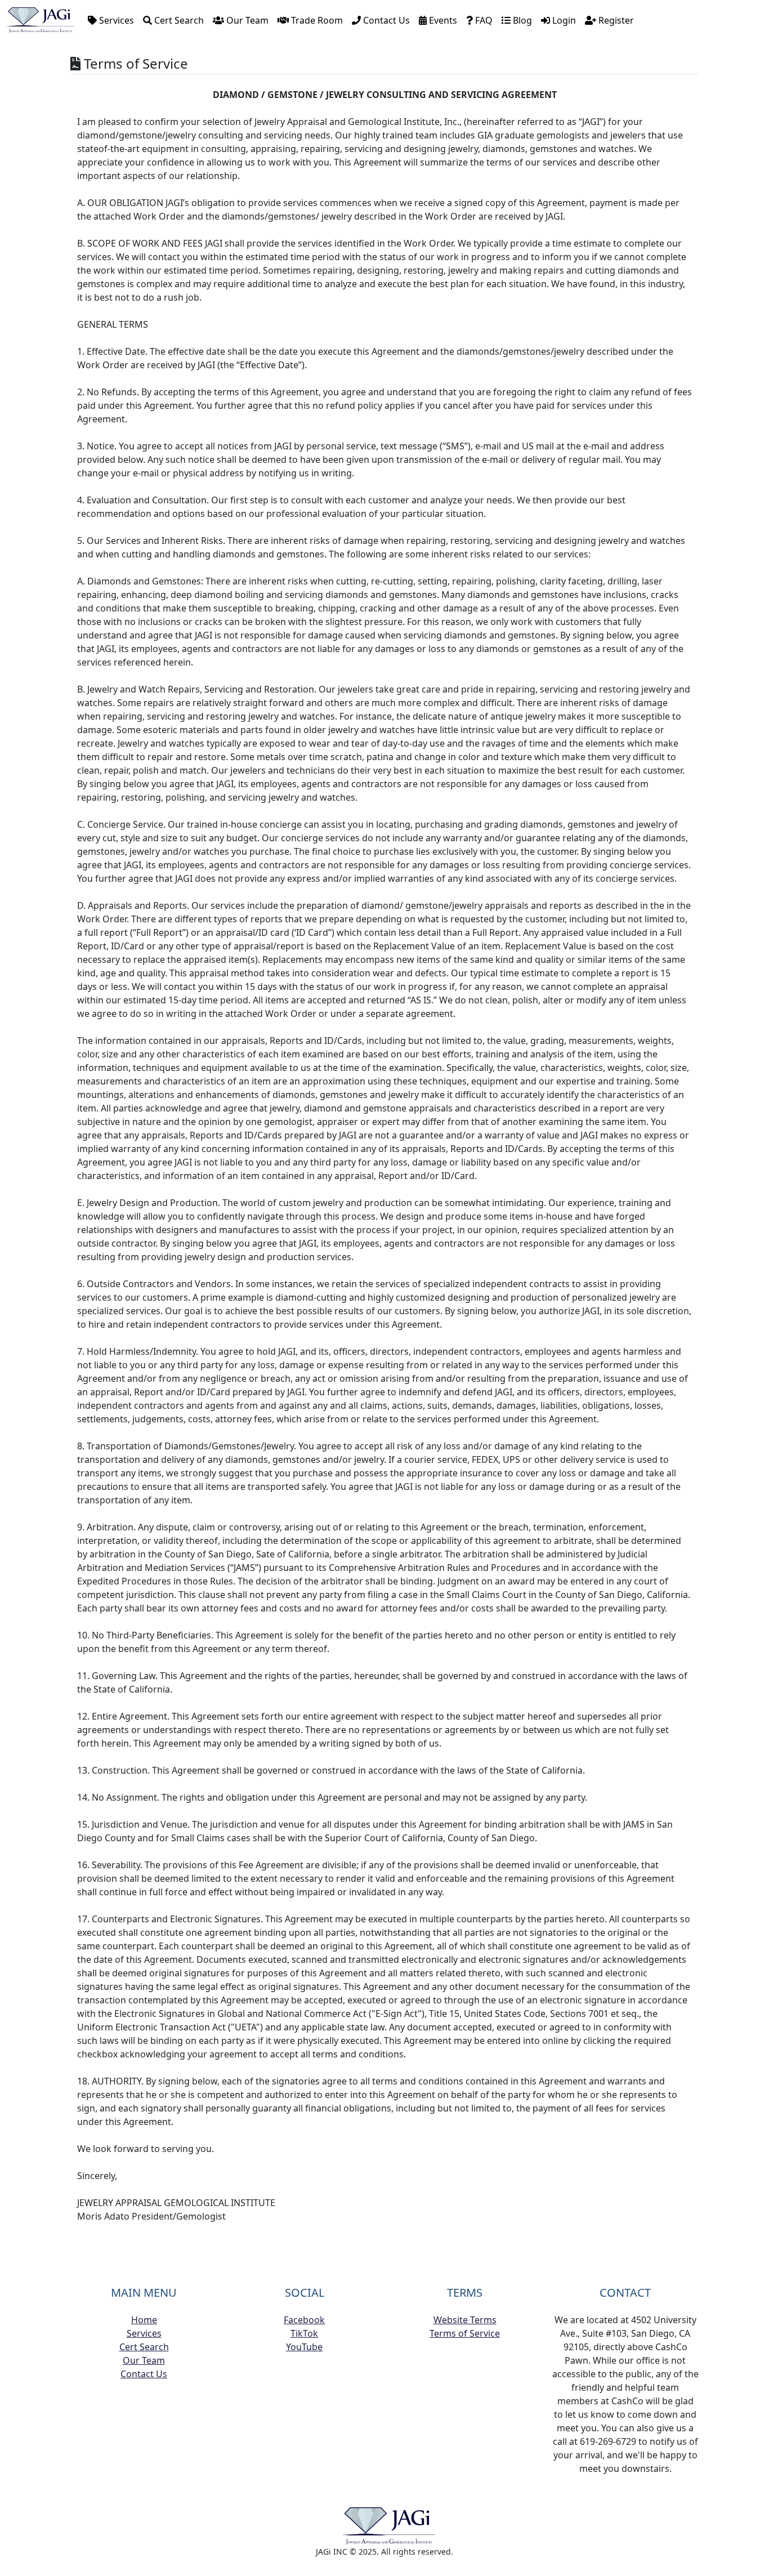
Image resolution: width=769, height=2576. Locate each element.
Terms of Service (465, 2333)
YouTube (304, 2347)
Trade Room (316, 20)
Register (615, 20)
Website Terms (465, 2320)
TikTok (304, 2333)
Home (144, 2320)
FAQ (483, 20)
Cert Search (178, 20)
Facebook (304, 2320)
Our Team (246, 20)
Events (442, 20)
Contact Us (385, 20)
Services (115, 20)
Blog (521, 20)
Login (563, 20)
